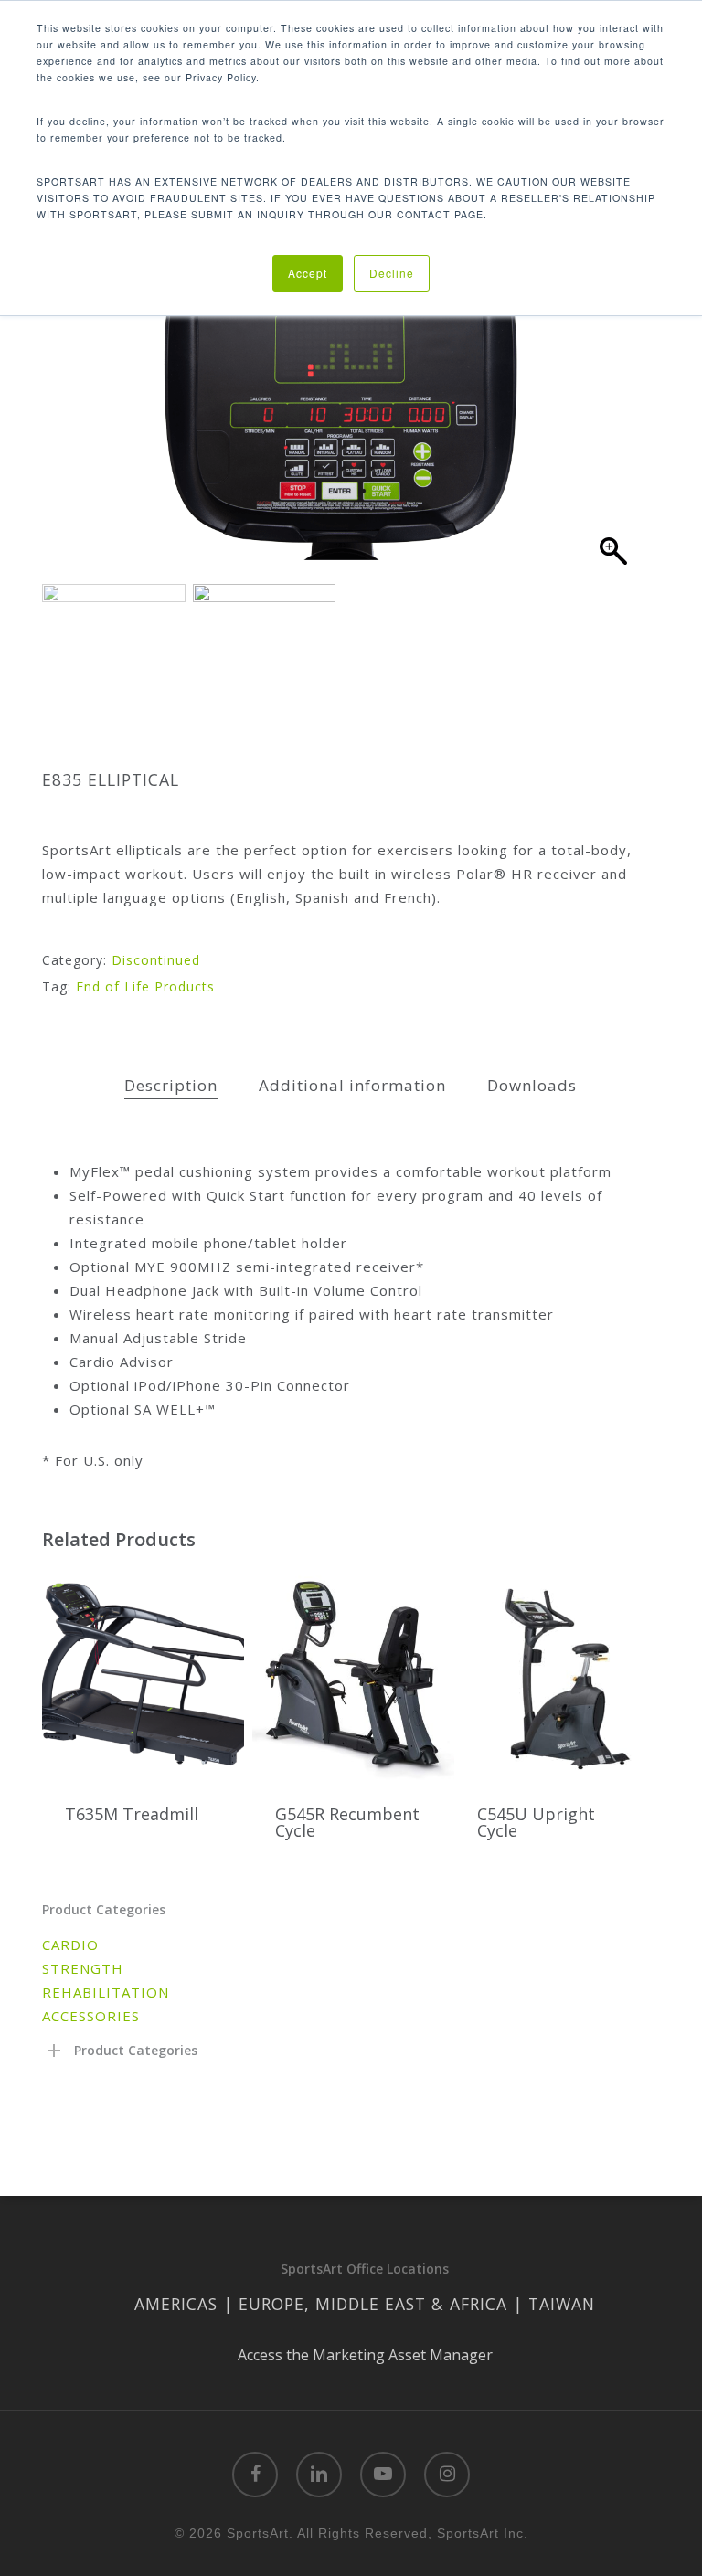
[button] (613, 378)
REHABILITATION (106, 1992)
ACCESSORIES (91, 2016)
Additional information (352, 1085)
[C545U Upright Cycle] (555, 1675)
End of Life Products (145, 986)
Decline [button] (392, 273)
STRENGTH (83, 1968)
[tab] (171, 1086)
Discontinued (156, 960)
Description (171, 1085)
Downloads (532, 1085)
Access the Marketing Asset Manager (365, 2355)
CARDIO (70, 1945)
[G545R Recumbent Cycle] (353, 1675)
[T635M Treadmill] (143, 1675)
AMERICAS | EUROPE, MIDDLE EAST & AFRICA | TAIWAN (365, 2304)
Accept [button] (308, 273)
